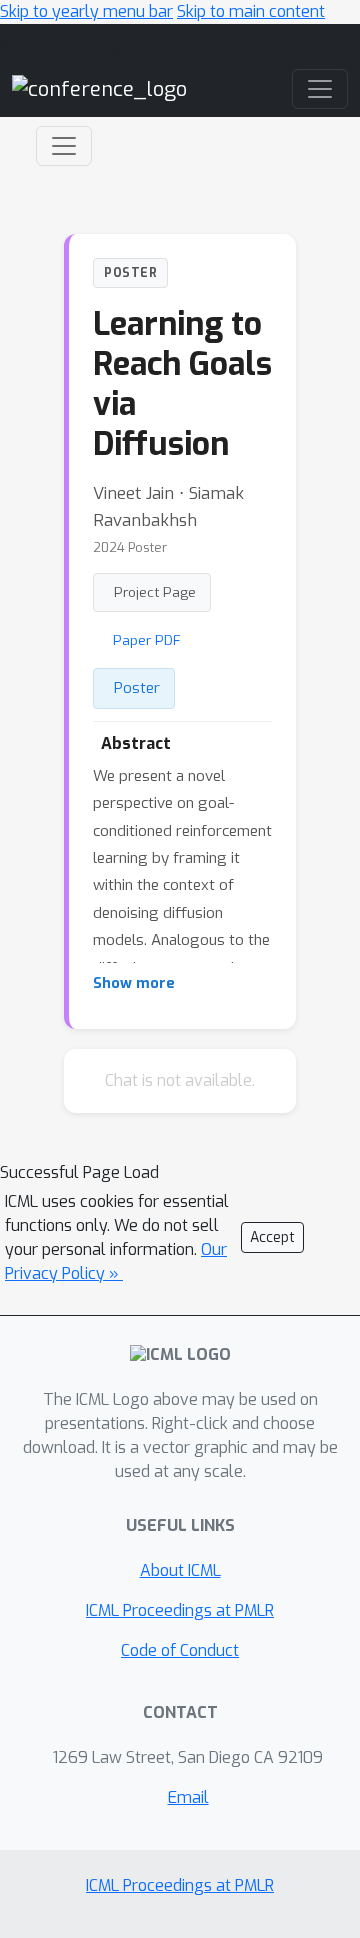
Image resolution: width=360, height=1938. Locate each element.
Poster (137, 688)
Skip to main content (251, 11)
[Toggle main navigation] (320, 89)
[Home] (99, 88)
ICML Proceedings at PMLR (180, 1610)
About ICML (180, 1570)
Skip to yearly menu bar (86, 11)
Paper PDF (147, 640)
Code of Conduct (180, 1650)
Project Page (155, 592)
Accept (272, 1237)
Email (188, 1797)
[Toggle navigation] (64, 146)
